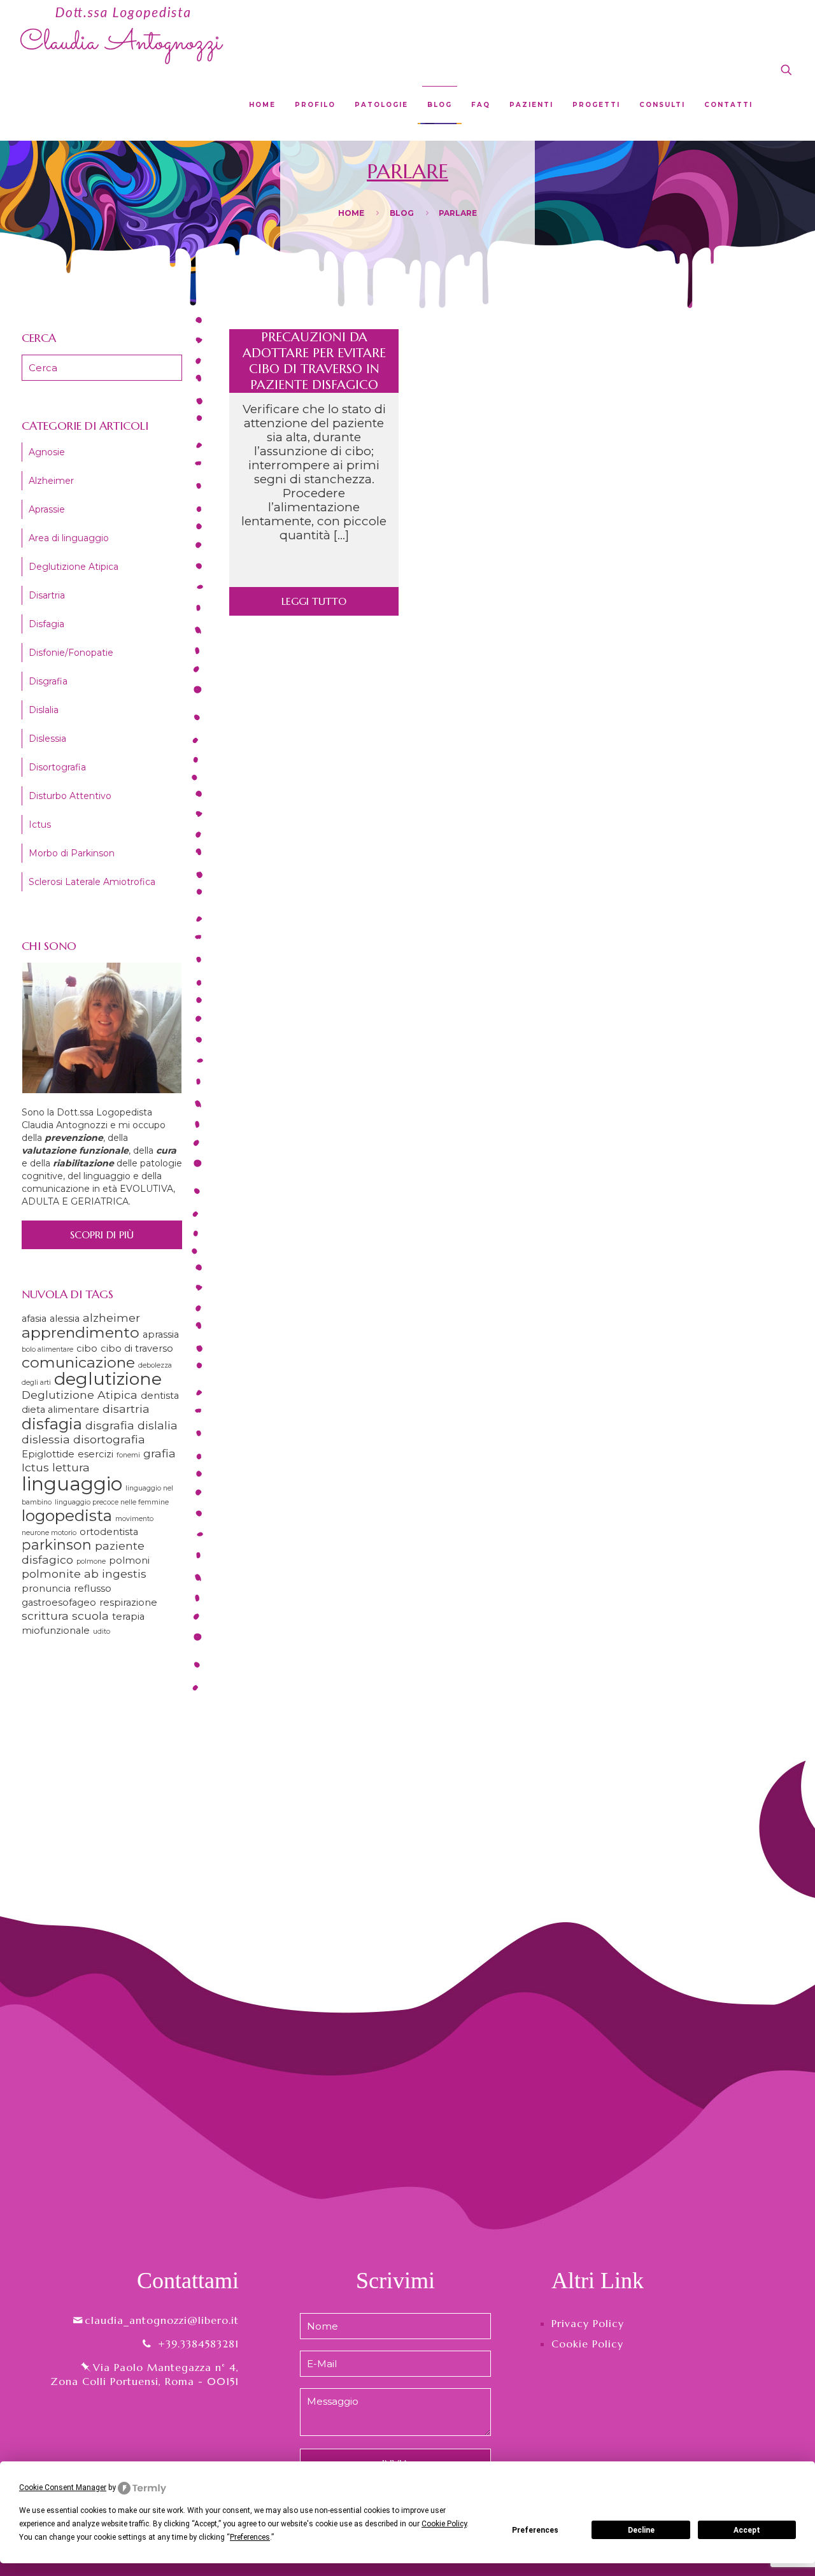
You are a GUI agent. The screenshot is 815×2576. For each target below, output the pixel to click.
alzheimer (111, 1318)
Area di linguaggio (69, 538)
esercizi (96, 1454)
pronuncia (46, 1589)
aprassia (161, 1334)
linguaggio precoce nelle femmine (112, 1502)
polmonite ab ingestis (84, 1574)
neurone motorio (49, 1533)
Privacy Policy (588, 2323)
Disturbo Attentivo (70, 796)
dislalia (158, 1425)
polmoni (129, 1560)
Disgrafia (48, 681)
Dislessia (47, 739)
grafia (159, 1453)
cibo (87, 1348)
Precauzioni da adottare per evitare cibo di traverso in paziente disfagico (314, 361)
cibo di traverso (137, 1348)
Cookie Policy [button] (444, 2524)
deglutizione (108, 1379)
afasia (34, 1319)
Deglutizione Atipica (74, 567)
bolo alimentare (47, 1349)
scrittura (45, 1616)
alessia (65, 1319)
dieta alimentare (60, 1410)
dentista (160, 1396)
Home (351, 213)
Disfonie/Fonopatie (71, 653)
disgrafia (110, 1425)
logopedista (67, 1515)
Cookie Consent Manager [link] (63, 2488)
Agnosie (47, 452)
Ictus (40, 824)
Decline (641, 2530)
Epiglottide (48, 1454)
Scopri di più (102, 1235)
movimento (134, 1519)
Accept (747, 2530)
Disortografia (57, 767)
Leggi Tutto (314, 601)
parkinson (57, 1545)
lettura (71, 1467)
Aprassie (47, 509)
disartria (126, 1409)
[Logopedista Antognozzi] (122, 35)
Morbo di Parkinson (72, 853)
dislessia (46, 1439)
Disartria (47, 595)
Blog (402, 213)
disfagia (52, 1424)
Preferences (535, 2530)
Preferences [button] (250, 2537)
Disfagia (46, 624)
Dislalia (44, 710)
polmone (91, 1561)
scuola (90, 1616)
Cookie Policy (587, 2344)
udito (102, 1631)
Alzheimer (51, 481)
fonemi (128, 1455)
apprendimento (81, 1332)
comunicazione (78, 1362)
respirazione (128, 1603)
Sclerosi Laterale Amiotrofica (92, 882)
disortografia (109, 1439)
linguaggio (72, 1484)
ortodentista (109, 1532)
